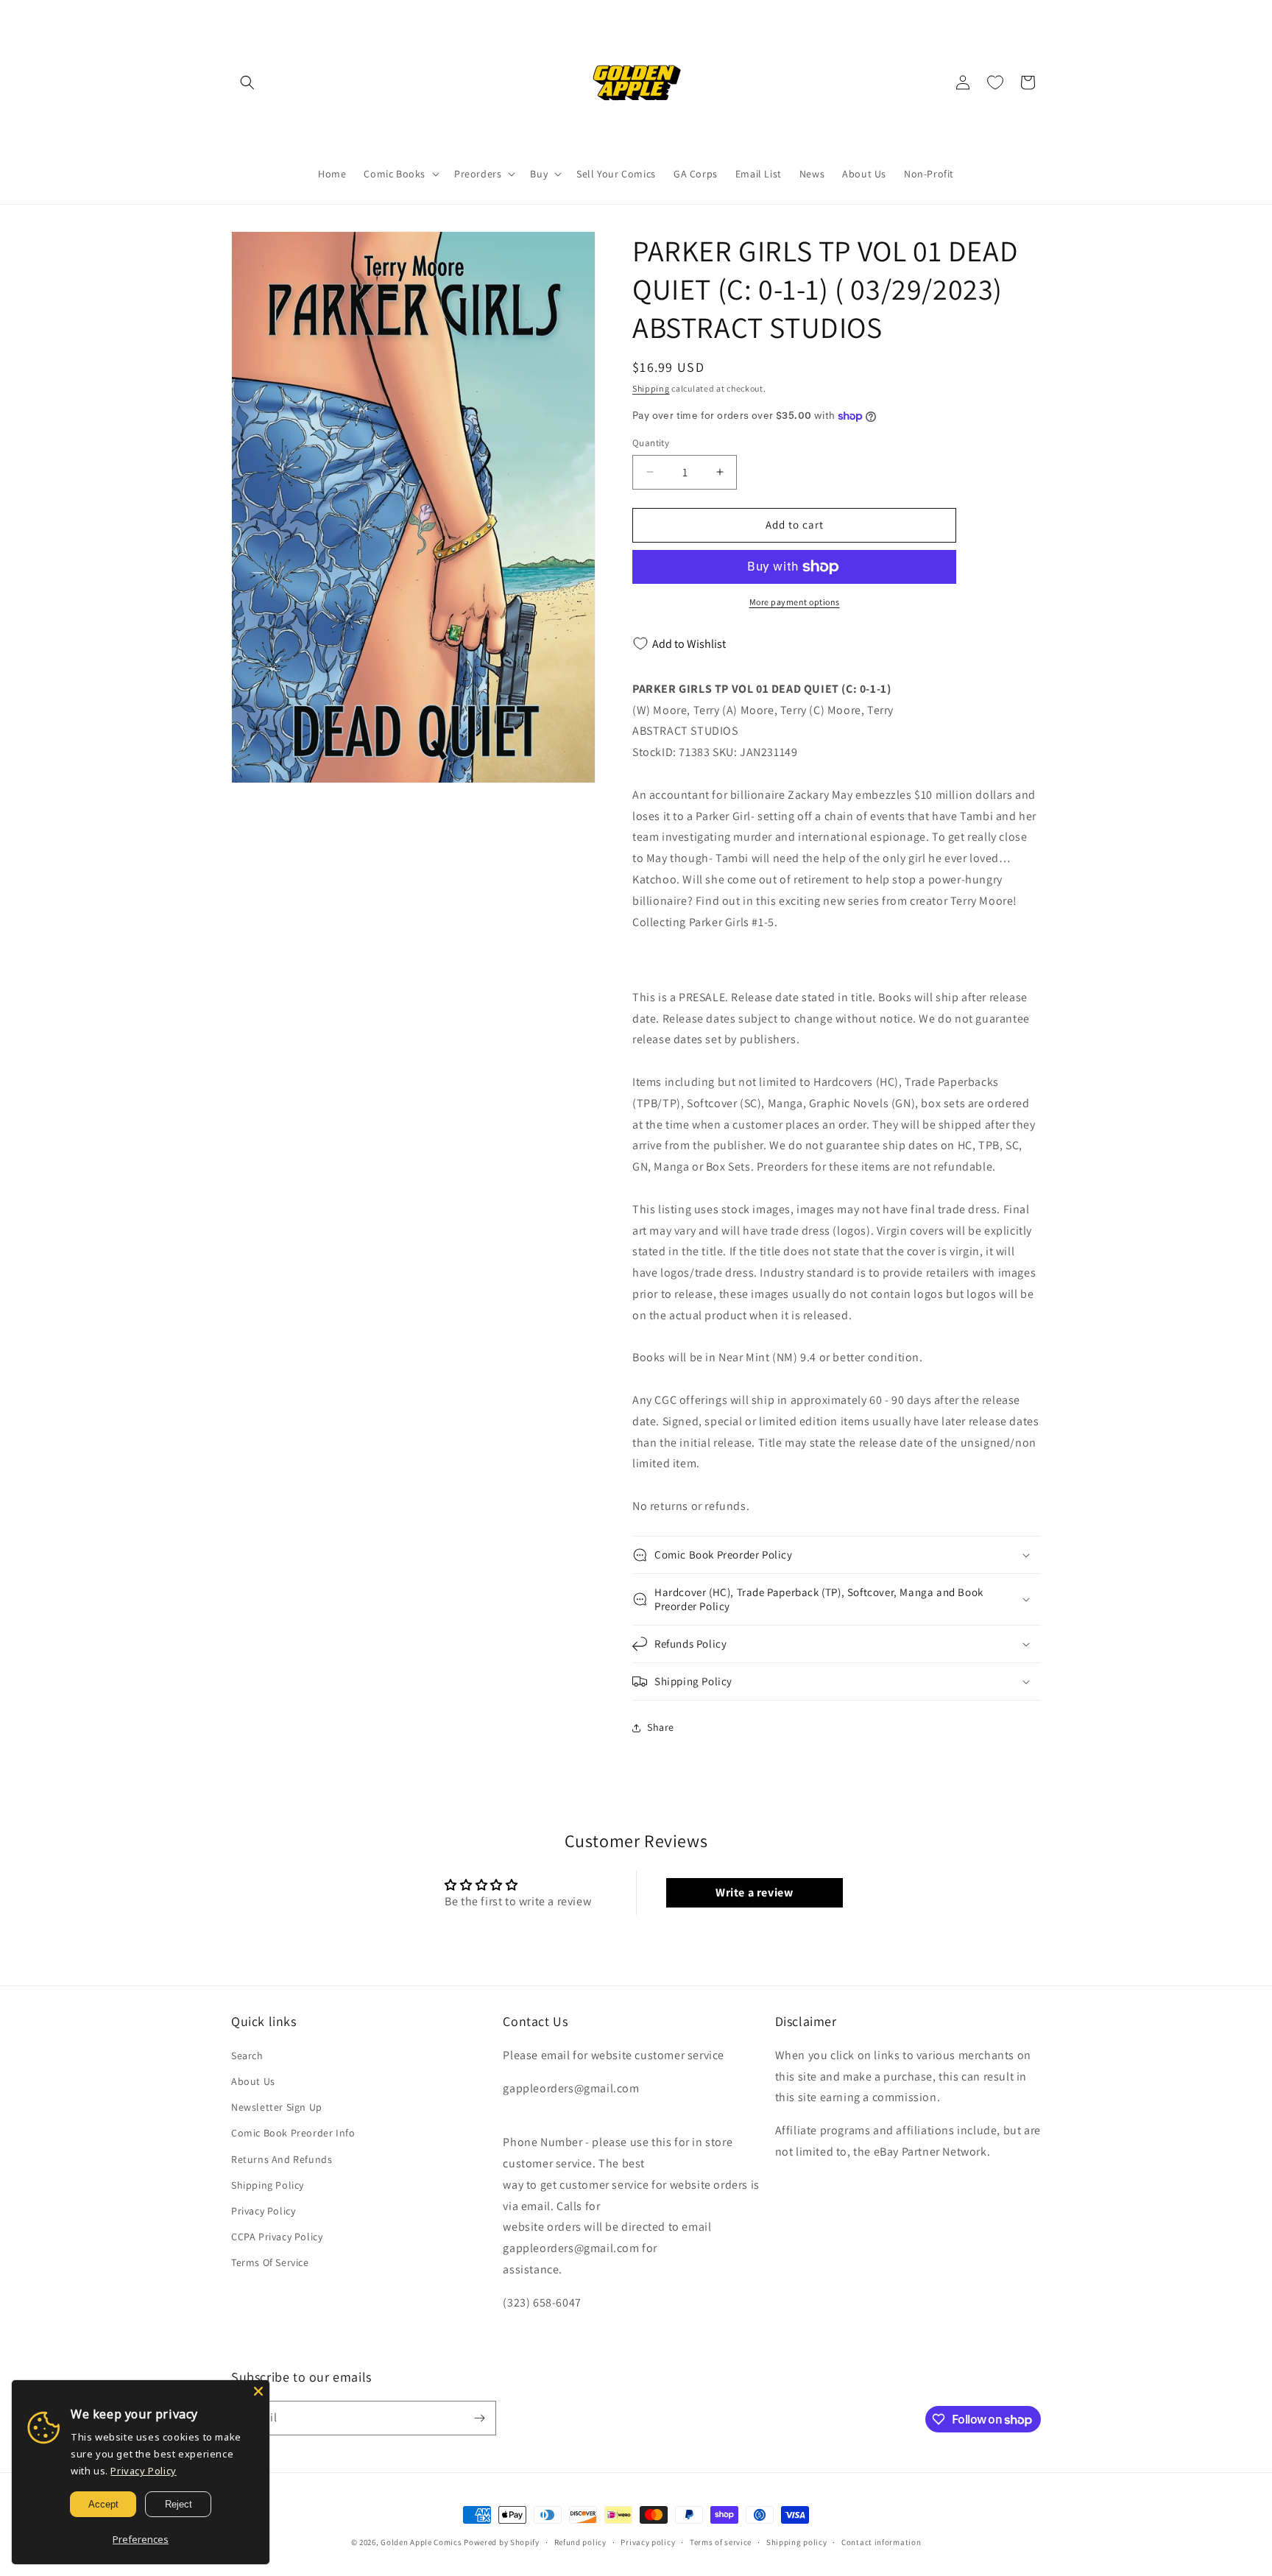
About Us (253, 2081)
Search (247, 2055)
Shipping (651, 388)
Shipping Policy (268, 2185)
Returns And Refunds (282, 2159)
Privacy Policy (263, 2211)
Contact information (881, 2542)
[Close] (258, 2391)
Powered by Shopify (502, 2542)
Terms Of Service (270, 2262)
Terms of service (721, 2542)
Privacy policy (648, 2542)
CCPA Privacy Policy (277, 2237)
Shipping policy (797, 2542)
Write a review (754, 1892)
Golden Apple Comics (421, 2542)
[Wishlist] (995, 82)
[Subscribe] (479, 2418)
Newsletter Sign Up (277, 2107)
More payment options (795, 602)
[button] (247, 82)
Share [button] (661, 1727)
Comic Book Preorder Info (293, 2133)
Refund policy (580, 2542)
